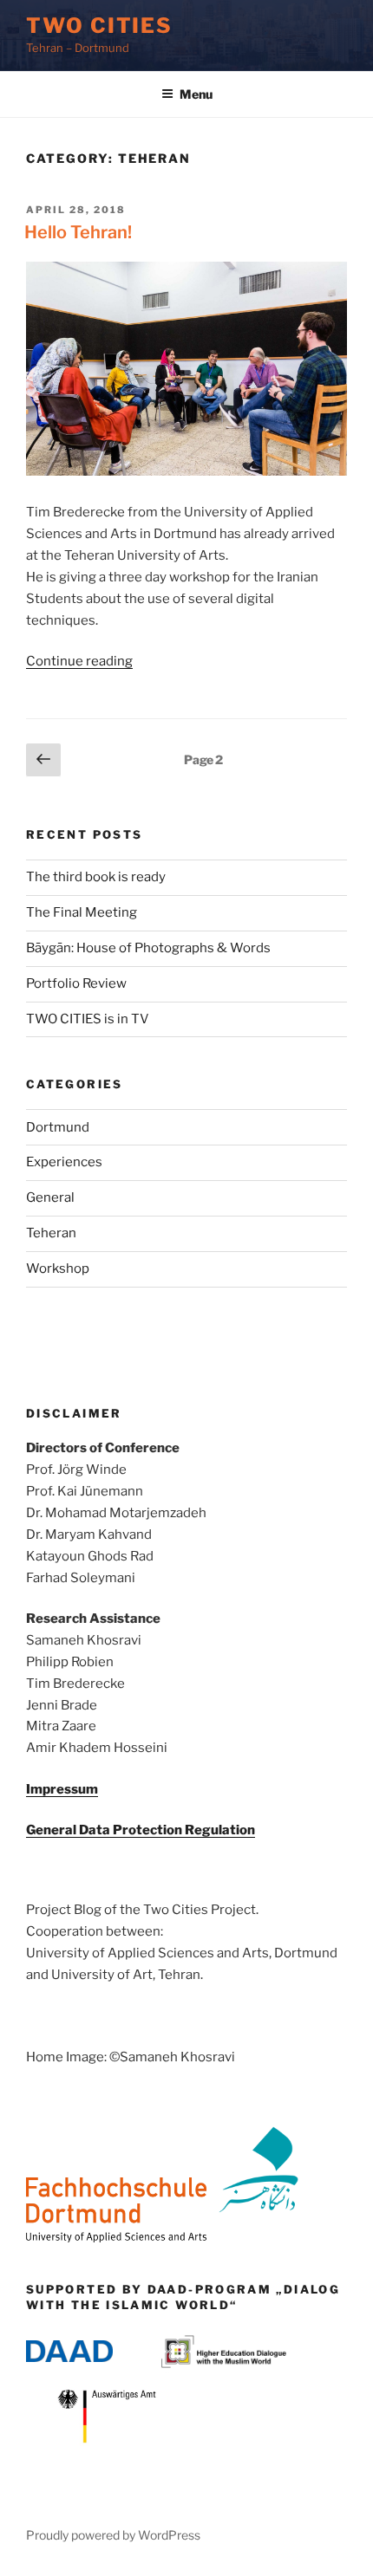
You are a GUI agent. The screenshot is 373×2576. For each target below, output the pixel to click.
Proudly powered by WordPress (113, 2535)
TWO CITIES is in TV (88, 1019)
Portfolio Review (76, 983)
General (50, 1197)
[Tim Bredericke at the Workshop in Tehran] (186, 471)
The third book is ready (96, 877)
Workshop (58, 1269)
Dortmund (58, 1127)
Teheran (51, 1233)
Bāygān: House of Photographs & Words (148, 948)
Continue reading (79, 661)
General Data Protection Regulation (141, 1830)
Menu (196, 94)
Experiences (64, 1162)
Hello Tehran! (78, 232)
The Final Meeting (82, 912)
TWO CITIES (99, 26)
